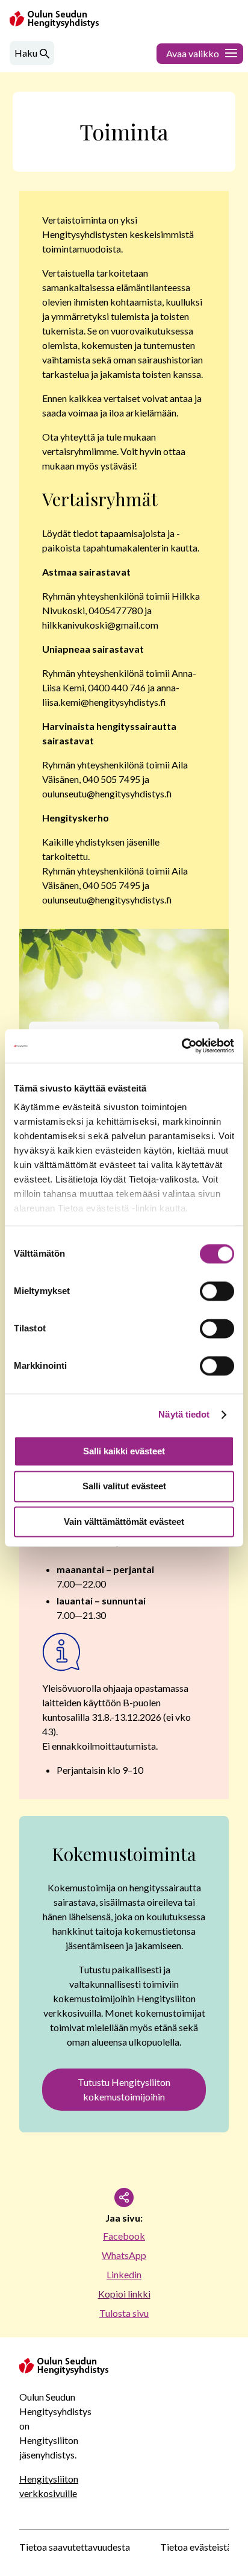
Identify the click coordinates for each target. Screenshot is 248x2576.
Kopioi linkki (124, 2294)
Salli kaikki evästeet (124, 1451)
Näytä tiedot (184, 1414)
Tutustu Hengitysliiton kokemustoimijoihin (124, 2089)
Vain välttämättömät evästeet (124, 1522)
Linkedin (124, 2274)
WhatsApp (124, 2255)
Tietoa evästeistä (196, 2547)
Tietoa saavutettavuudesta (75, 2547)
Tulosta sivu (124, 2313)
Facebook (124, 2236)
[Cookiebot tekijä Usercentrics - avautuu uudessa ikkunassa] (181, 1046)
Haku (26, 53)
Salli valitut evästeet (124, 1487)
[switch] (217, 1291)
